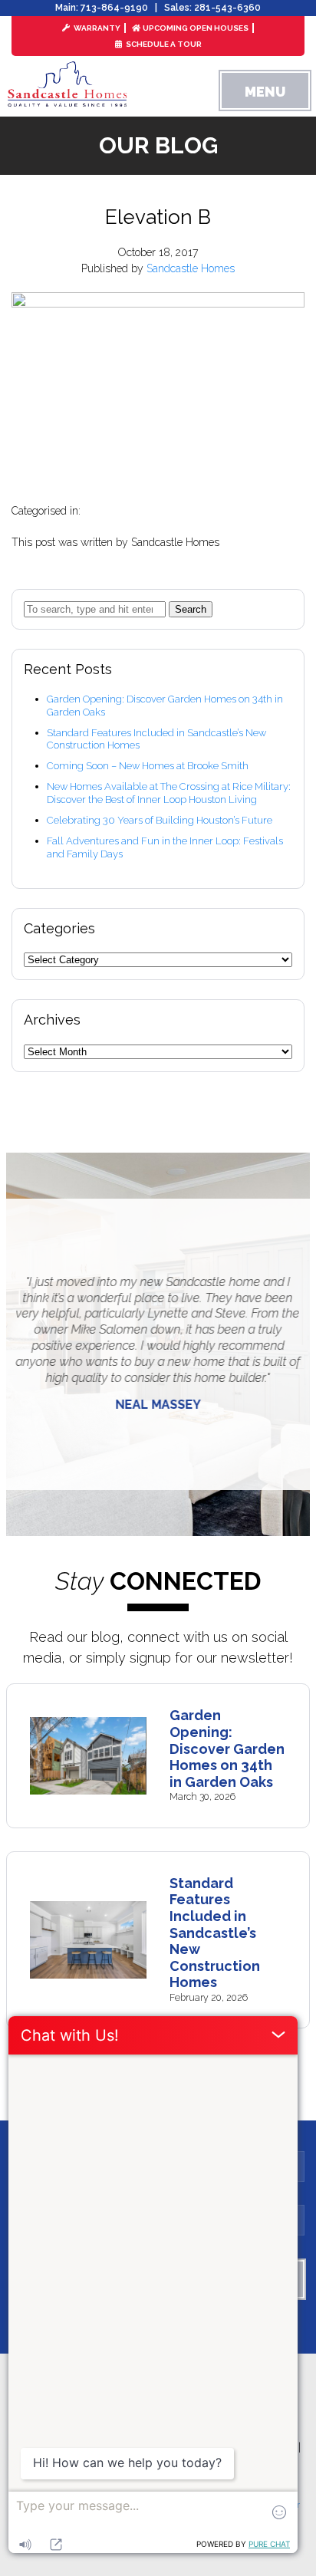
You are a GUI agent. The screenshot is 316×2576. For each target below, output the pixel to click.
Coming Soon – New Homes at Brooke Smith (148, 766)
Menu (265, 92)
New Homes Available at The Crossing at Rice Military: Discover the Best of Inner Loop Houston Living (169, 793)
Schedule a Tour (163, 44)
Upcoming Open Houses (196, 28)
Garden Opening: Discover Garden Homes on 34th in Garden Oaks (227, 1748)
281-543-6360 (227, 8)
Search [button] (191, 609)
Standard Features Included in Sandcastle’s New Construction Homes (215, 1933)
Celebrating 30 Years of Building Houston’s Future (160, 820)
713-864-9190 (114, 8)
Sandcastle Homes (191, 268)
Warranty (96, 28)
